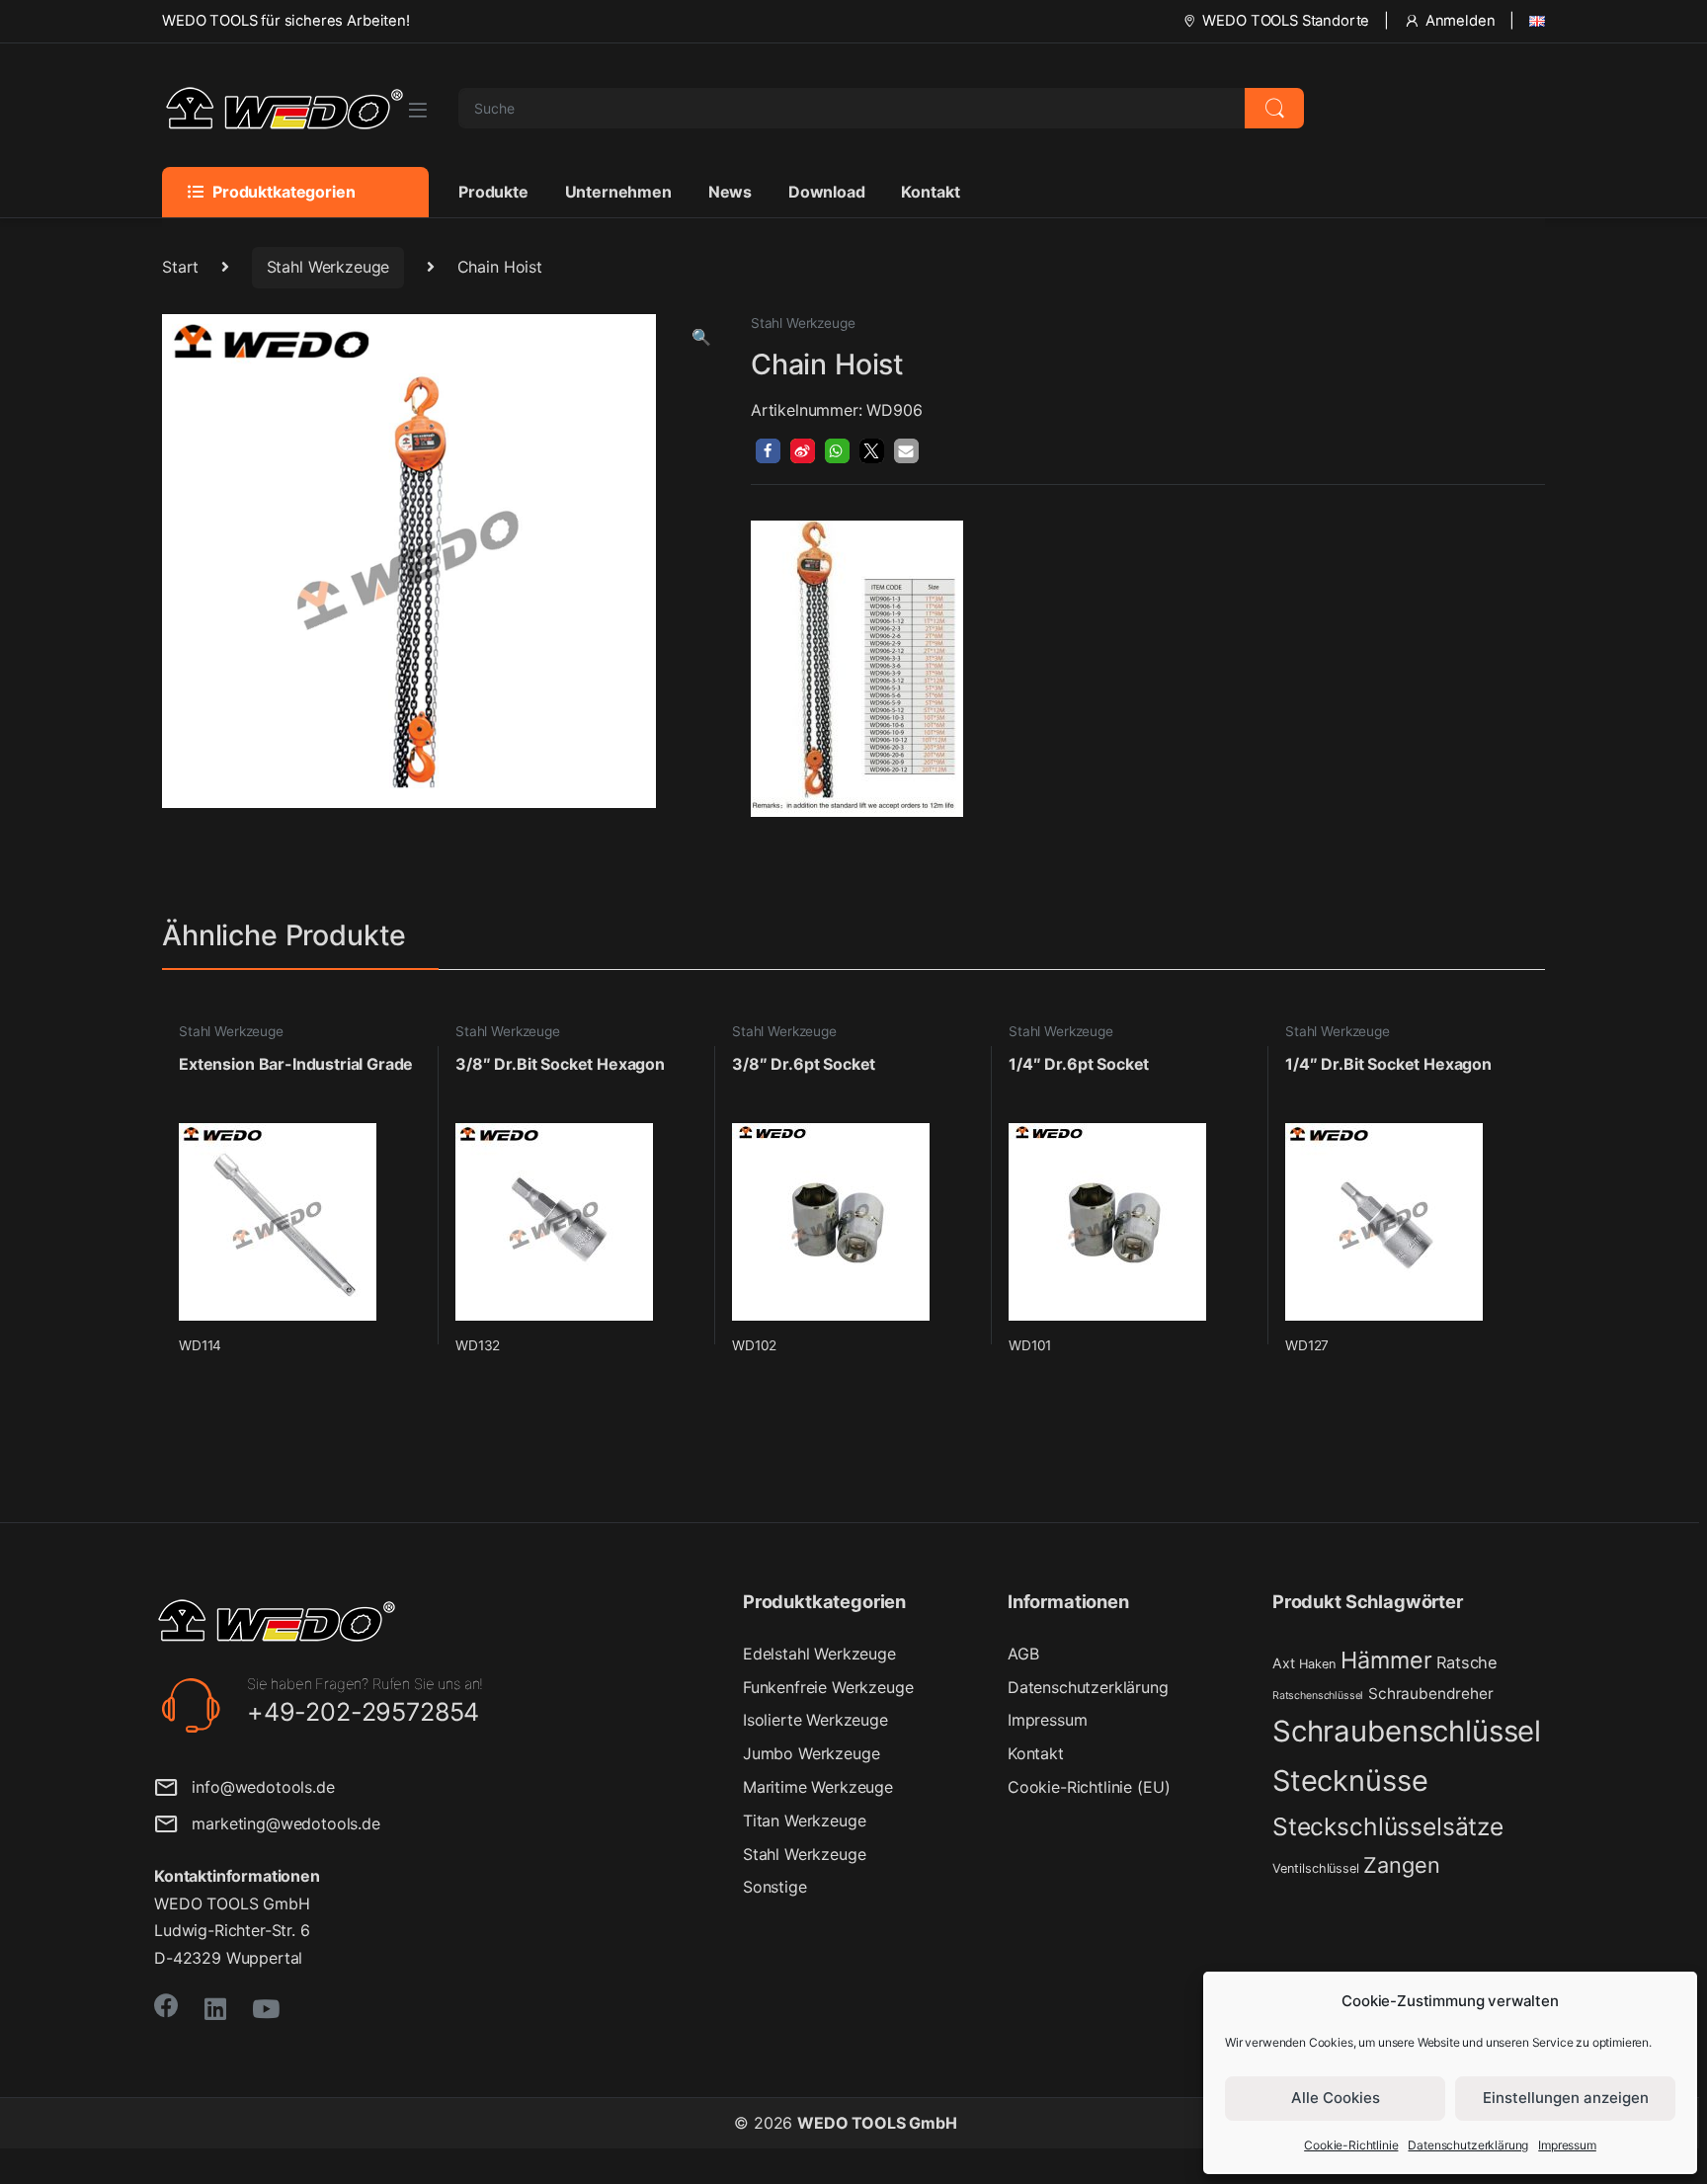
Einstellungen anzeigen (1566, 2098)
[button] (701, 337)
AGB (1023, 1654)
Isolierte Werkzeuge (815, 1720)
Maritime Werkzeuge (818, 1787)
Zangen (1401, 1865)
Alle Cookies (1336, 2098)
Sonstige (775, 1887)
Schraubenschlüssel (1407, 1731)
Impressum (1567, 2145)
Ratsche (1467, 1662)
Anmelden (1461, 21)
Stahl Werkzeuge (328, 267)
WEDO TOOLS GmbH (877, 2123)
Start (180, 267)
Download (827, 192)
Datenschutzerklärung (1468, 2145)
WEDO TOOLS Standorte (1286, 21)
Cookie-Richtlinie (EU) (1089, 1787)
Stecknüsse (1350, 1780)
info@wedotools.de (256, 1787)
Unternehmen (618, 192)
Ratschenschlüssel (1318, 1696)
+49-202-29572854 (363, 1712)
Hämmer (1386, 1660)
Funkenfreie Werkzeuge (828, 1687)
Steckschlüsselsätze (1388, 1826)
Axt (1284, 1663)
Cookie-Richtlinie (1351, 2145)
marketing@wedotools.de (279, 1823)
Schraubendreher (1431, 1694)
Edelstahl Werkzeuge (819, 1654)
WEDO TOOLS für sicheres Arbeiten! (286, 21)
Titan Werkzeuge (805, 1820)
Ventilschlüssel (1316, 1868)
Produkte (493, 192)
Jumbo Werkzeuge (812, 1753)
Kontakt (930, 192)
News (730, 192)
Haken (1317, 1664)
